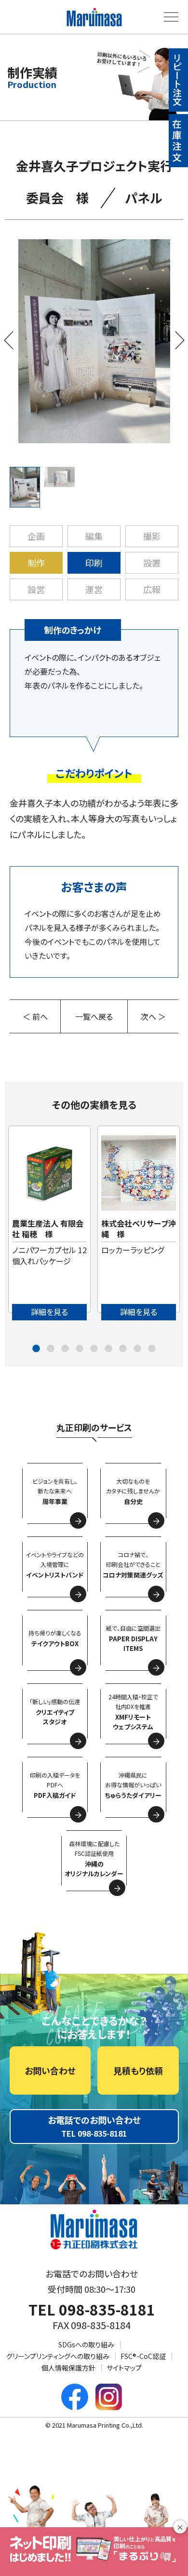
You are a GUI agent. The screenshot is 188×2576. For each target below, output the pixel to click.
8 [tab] (137, 1349)
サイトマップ (124, 2368)
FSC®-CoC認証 (143, 2356)
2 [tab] (51, 1349)
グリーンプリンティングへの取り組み (58, 2356)
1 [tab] (36, 1349)
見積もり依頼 (138, 2070)
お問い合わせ (50, 2070)
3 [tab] (65, 1349)
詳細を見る (49, 1312)
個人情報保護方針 (68, 2368)
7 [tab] (123, 1349)
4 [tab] (80, 1349)
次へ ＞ (153, 1016)
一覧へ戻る (94, 1016)
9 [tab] (152, 1349)
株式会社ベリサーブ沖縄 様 (139, 1229)
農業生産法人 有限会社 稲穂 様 (48, 1229)
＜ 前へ (35, 1016)
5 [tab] (94, 1349)
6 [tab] (108, 1349)
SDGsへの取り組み (86, 2344)
